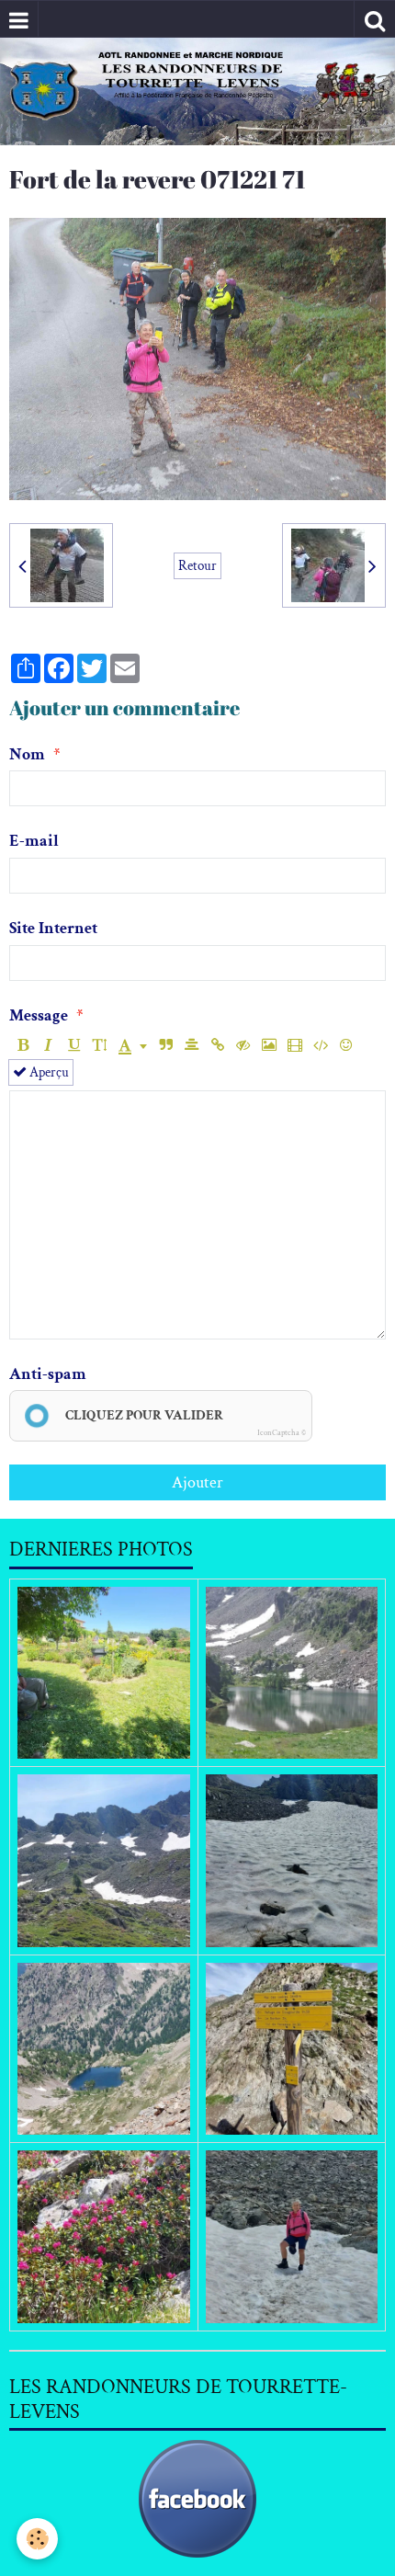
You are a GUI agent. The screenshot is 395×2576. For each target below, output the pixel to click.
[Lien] (217, 1046)
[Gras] (23, 1046)
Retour (197, 565)
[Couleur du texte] (133, 1046)
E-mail (34, 841)
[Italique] (48, 1046)
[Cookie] (37, 2539)
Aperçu (48, 1072)
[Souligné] (74, 1046)
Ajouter (197, 1482)
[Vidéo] (294, 1046)
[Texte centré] (192, 1046)
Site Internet (53, 928)
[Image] (269, 1046)
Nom (27, 754)
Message (39, 1015)
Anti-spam (48, 1374)
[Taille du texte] (100, 1046)
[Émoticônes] (346, 1046)
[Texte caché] (243, 1046)
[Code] (320, 1046)
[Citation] (166, 1046)
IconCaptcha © (282, 1432)
